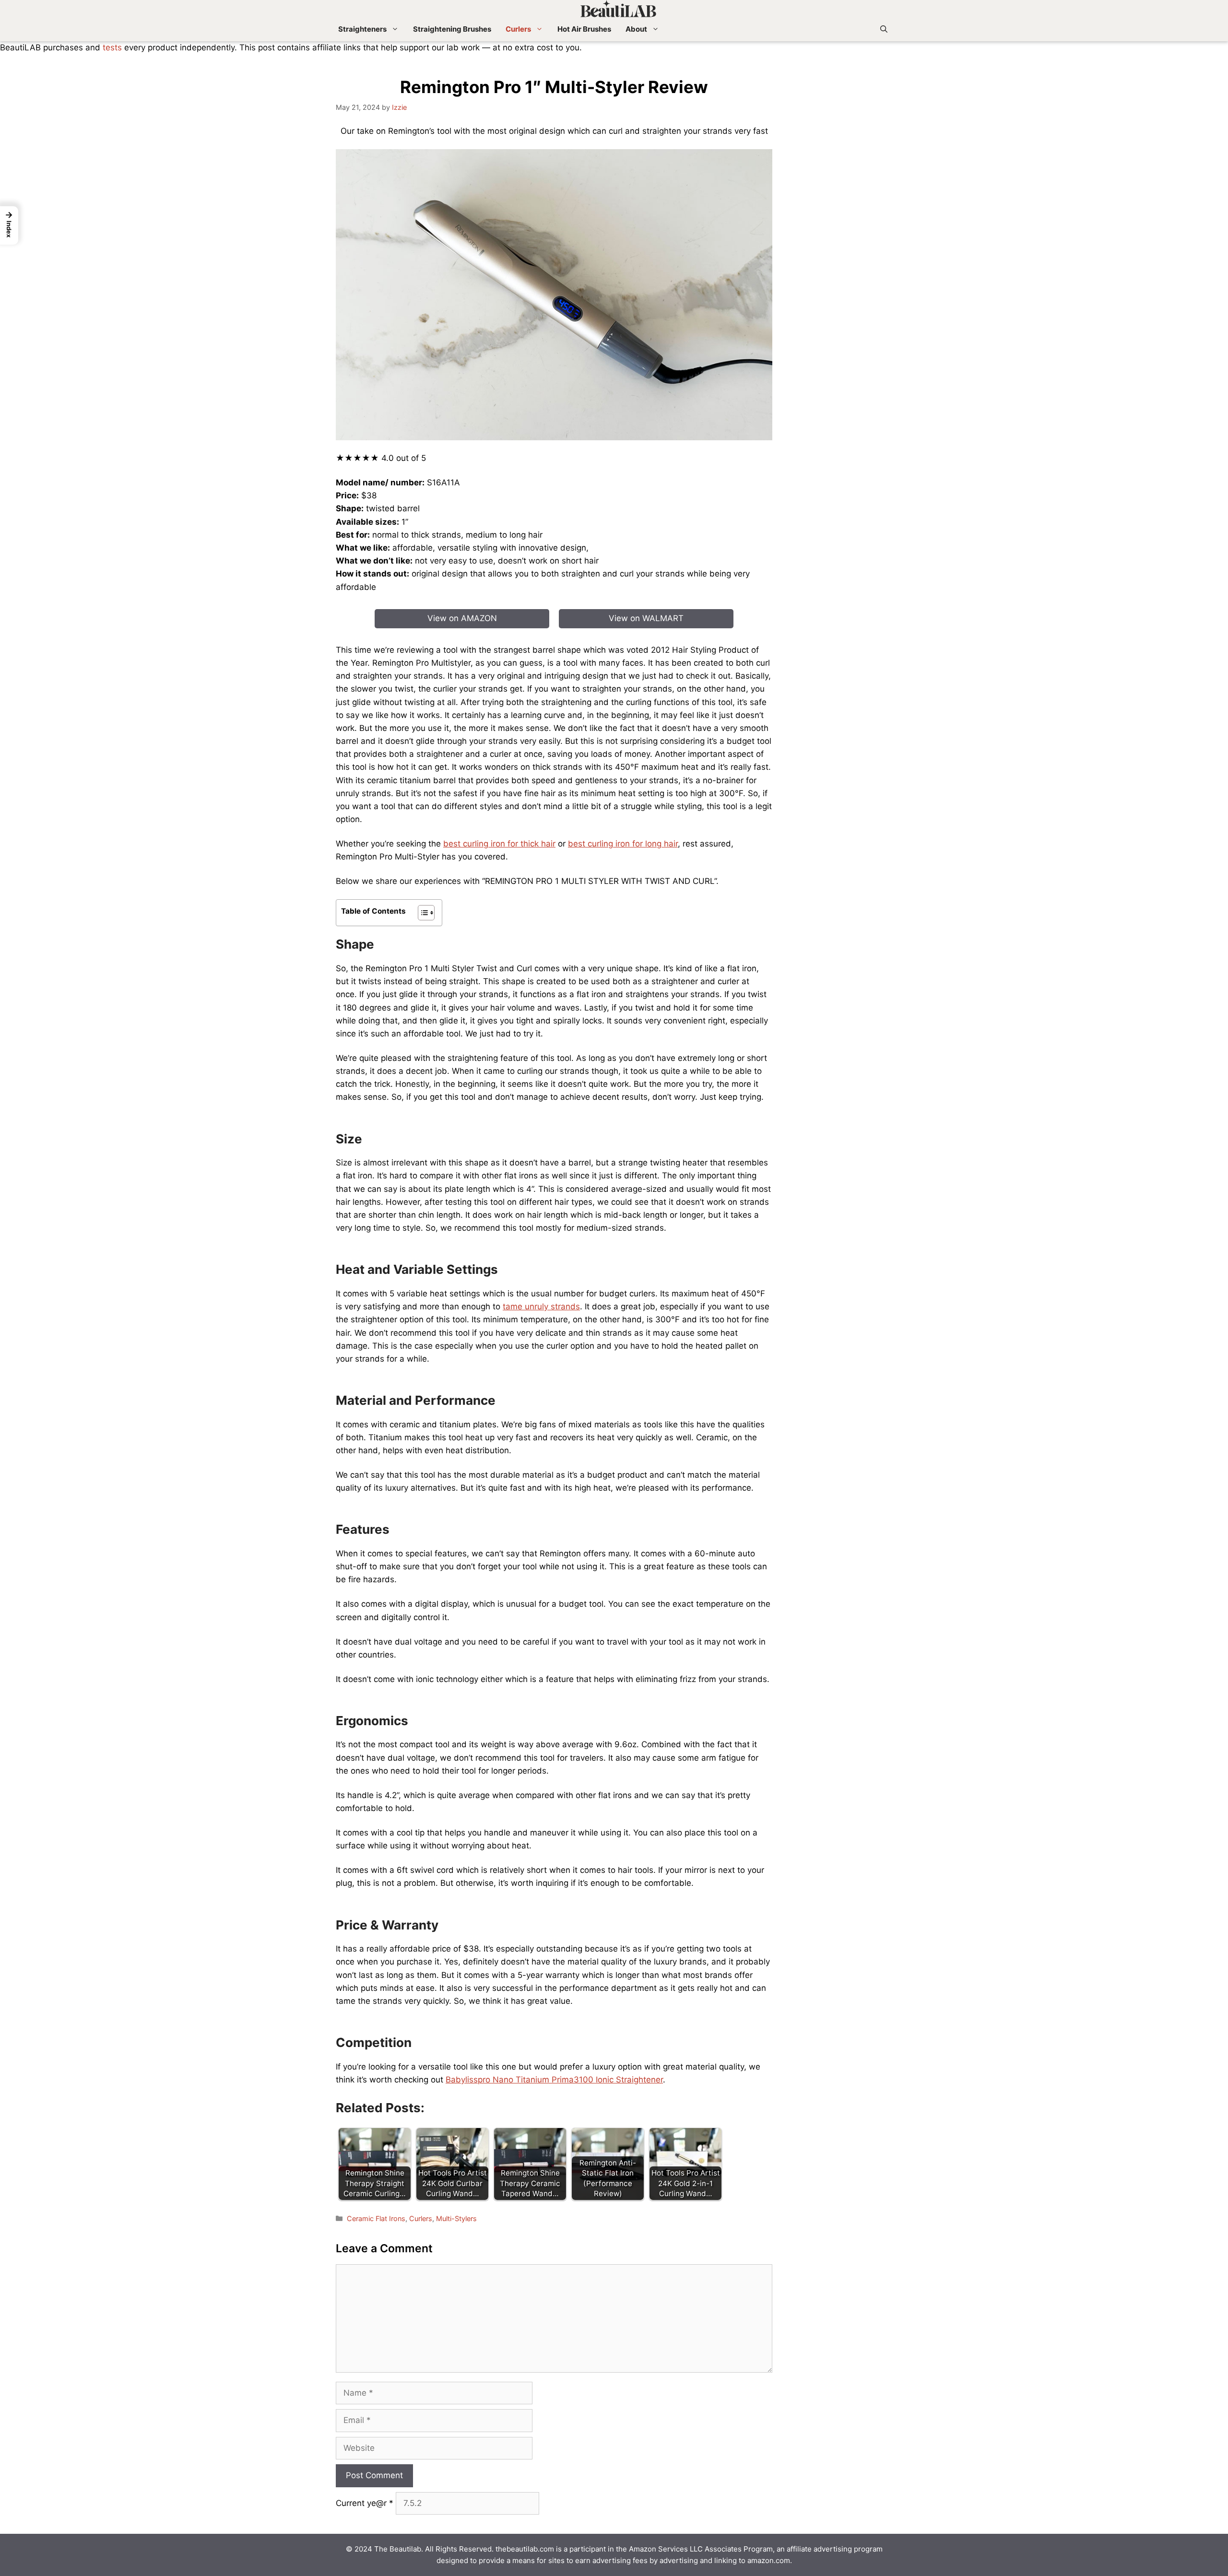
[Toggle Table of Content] (421, 913)
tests (112, 47)
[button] (884, 29)
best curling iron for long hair (623, 844)
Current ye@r (365, 2503)
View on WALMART (646, 618)
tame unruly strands (541, 1306)
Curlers (518, 29)
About (636, 29)
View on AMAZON (462, 618)
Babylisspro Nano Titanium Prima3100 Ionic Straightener (554, 2080)
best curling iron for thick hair (499, 844)
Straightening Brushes (452, 29)
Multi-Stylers (456, 2218)
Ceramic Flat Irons (376, 2218)
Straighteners (362, 29)
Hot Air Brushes (584, 29)
